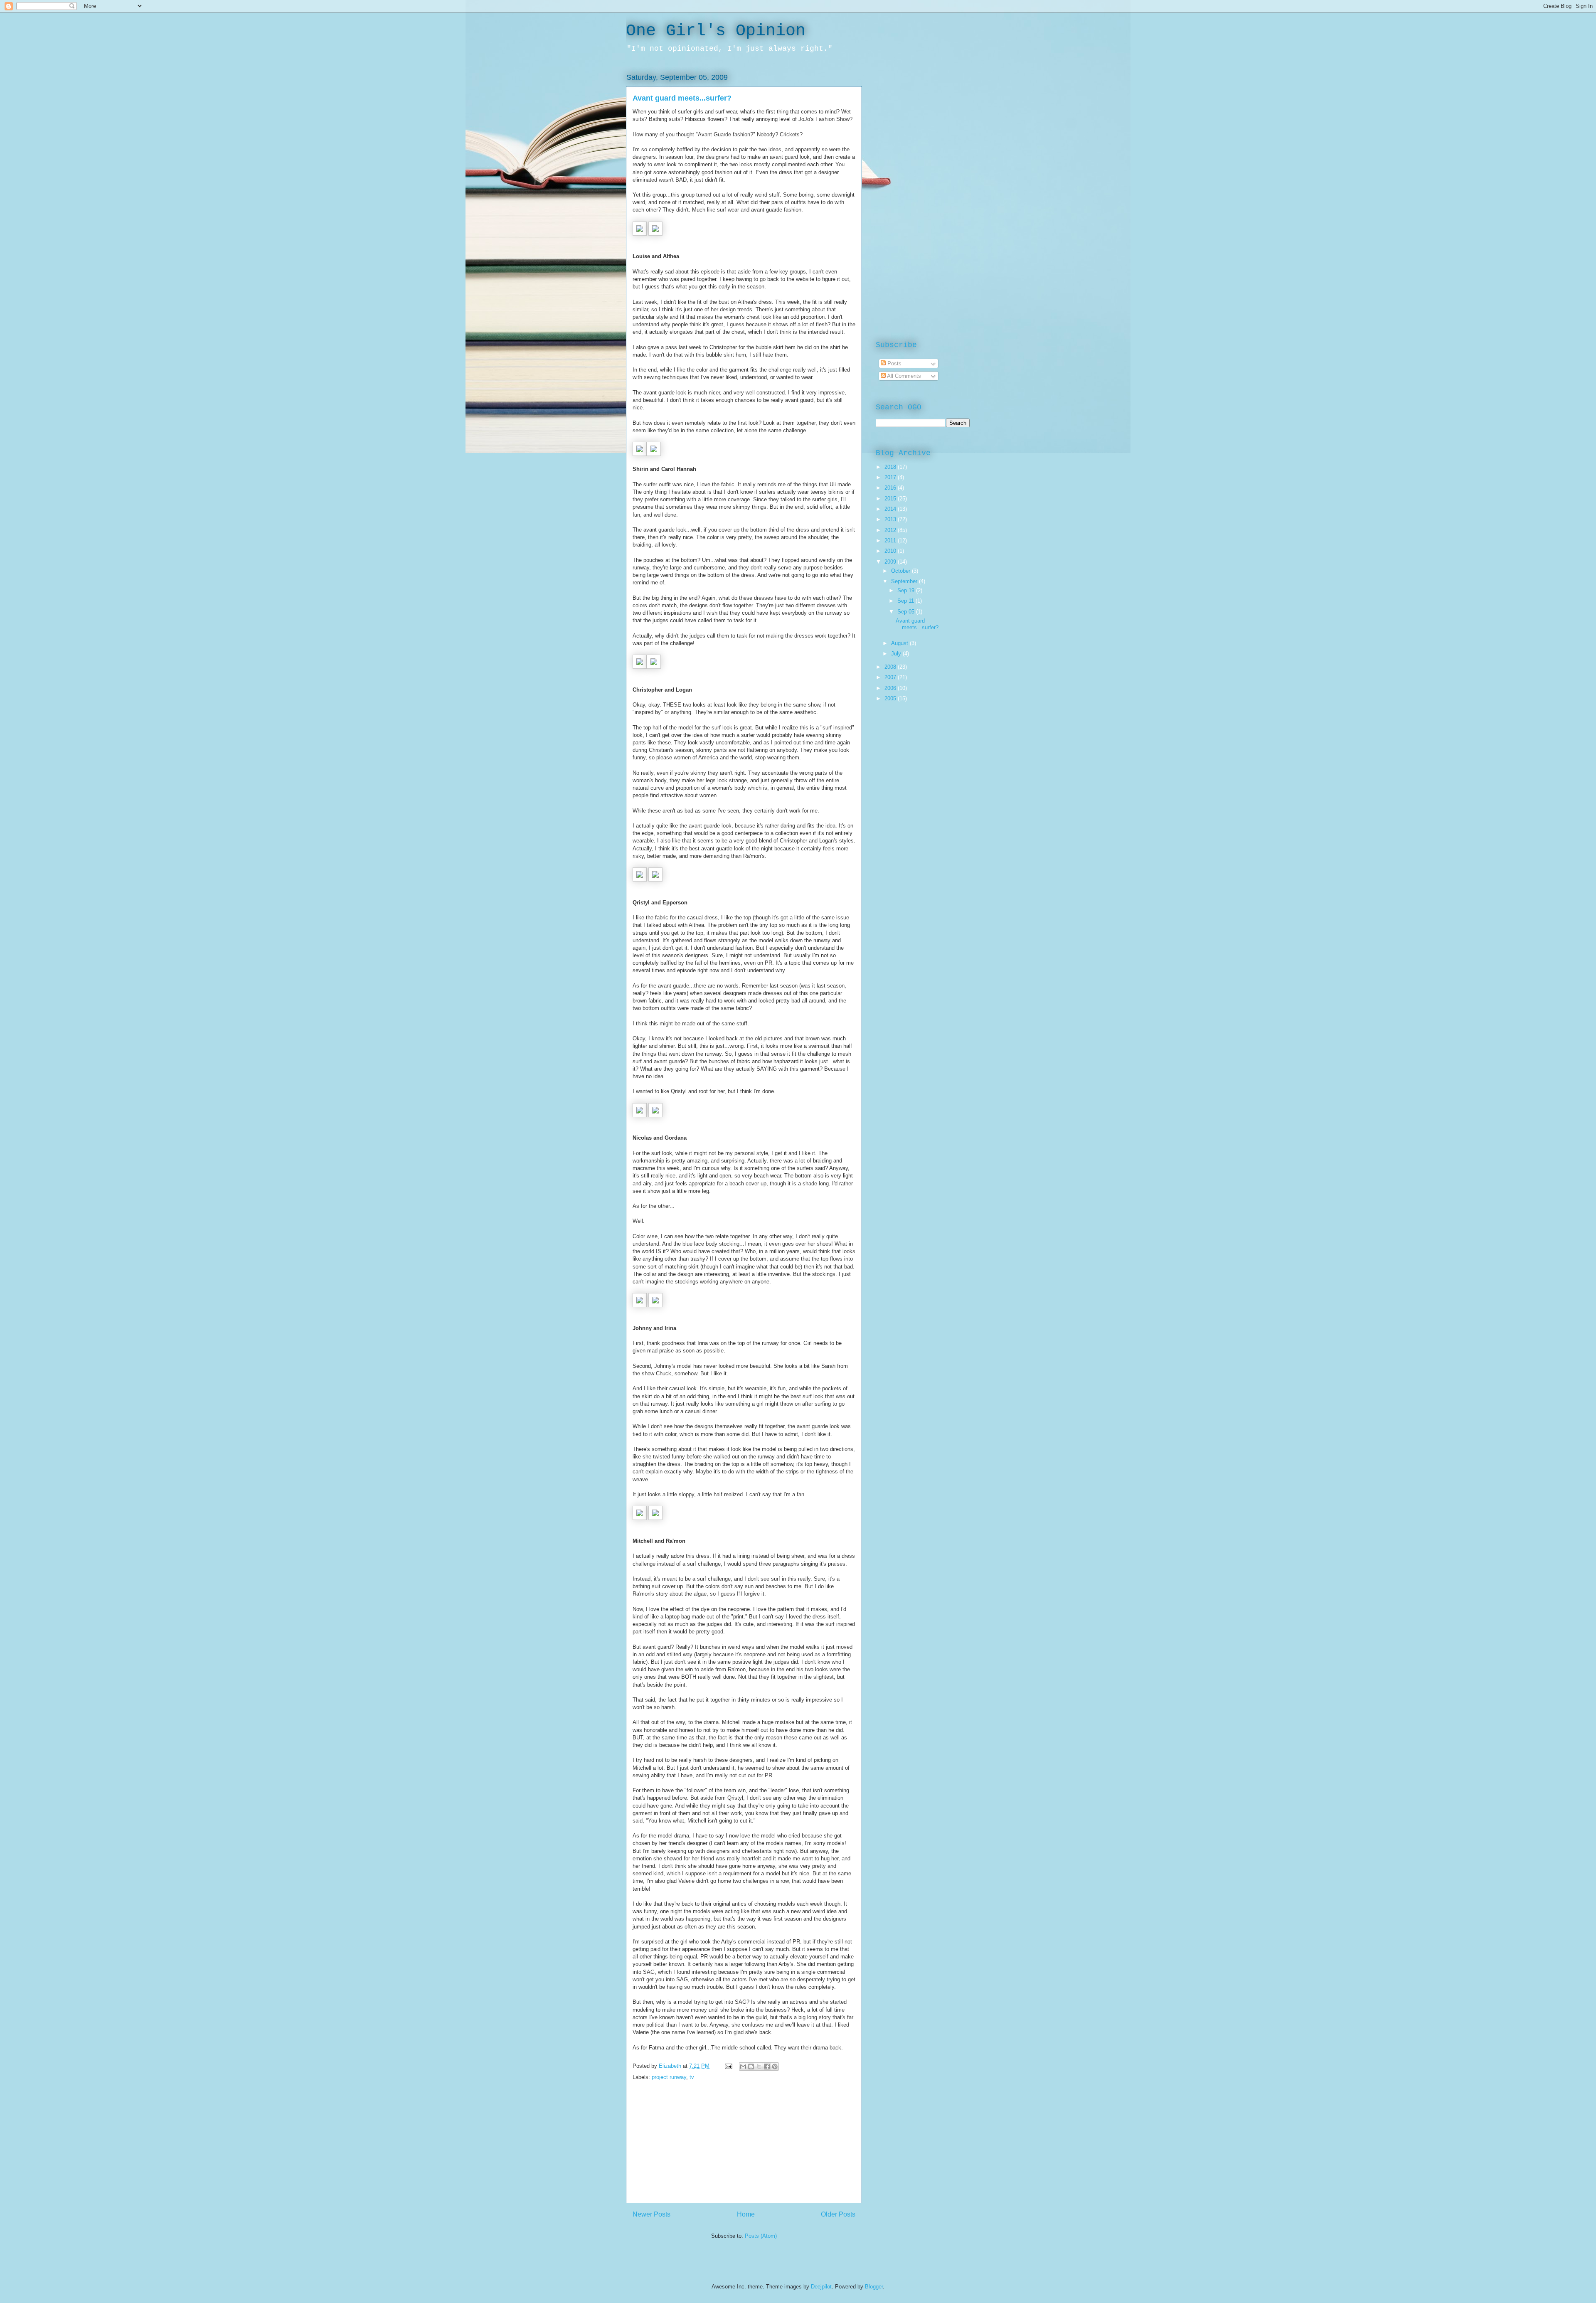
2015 (891, 499)
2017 (891, 477)
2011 (891, 541)
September (905, 581)
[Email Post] (728, 2066)
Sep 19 (907, 590)
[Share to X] (759, 2067)
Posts (894, 363)
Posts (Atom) (761, 2236)
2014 (891, 509)
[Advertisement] (744, 2145)
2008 (891, 667)
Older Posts (838, 2214)
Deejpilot (821, 2287)
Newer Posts (651, 2214)
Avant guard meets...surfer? (682, 98)
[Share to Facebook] (767, 2067)
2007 (891, 677)
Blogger (874, 2287)
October (901, 571)
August (900, 643)
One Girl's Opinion (716, 31)
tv (692, 2077)
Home (746, 2214)
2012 (891, 530)
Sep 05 (907, 612)
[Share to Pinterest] (775, 2067)
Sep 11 (906, 601)
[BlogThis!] (751, 2067)
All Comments (903, 376)
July (897, 654)
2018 (891, 467)
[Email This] (743, 2067)
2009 (891, 562)
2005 (891, 698)
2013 (891, 519)
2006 (891, 688)
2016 (891, 488)
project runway (669, 2077)
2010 (891, 551)
